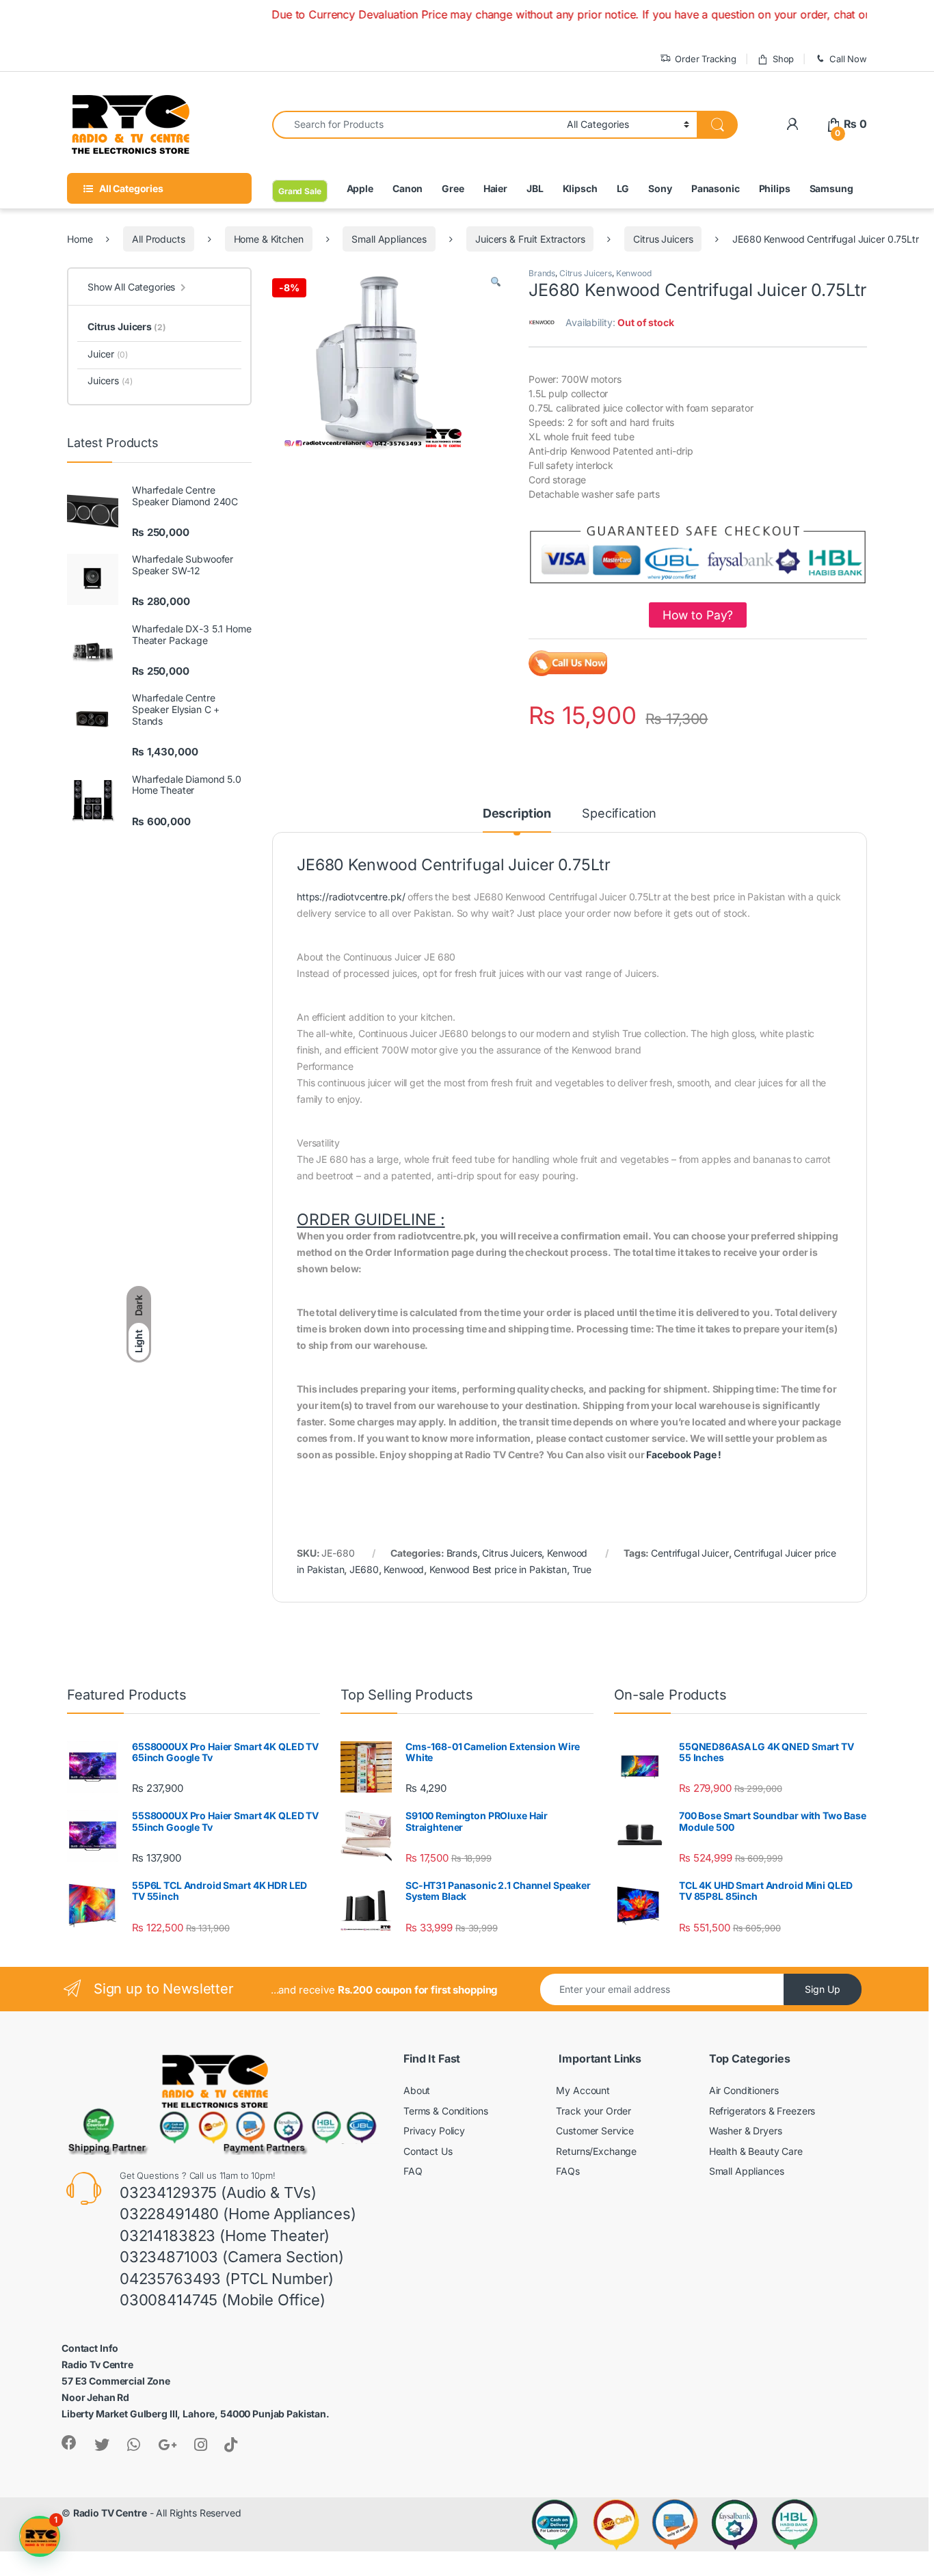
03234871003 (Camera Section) (232, 2257)
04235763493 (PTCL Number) (227, 2279)
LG (623, 188)
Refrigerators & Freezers (762, 2111)
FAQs (568, 2171)
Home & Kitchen (269, 239)
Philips (775, 188)
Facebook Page (681, 1454)
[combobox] (416, 125)
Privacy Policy (434, 2131)
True (582, 1569)
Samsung (831, 188)
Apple (360, 188)
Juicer (108, 354)
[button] (496, 282)
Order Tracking (706, 59)
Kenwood (634, 273)
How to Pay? (698, 615)
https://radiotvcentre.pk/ (351, 897)
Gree (453, 188)
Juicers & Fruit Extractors (530, 239)
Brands (542, 273)
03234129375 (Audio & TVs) (218, 2192)
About (417, 2090)
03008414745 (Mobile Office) (223, 2300)
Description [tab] (517, 814)
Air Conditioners (744, 2090)
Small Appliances (389, 239)
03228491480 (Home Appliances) (238, 2214)
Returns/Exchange (596, 2151)
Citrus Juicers (663, 239)
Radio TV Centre (110, 2513)
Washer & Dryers (746, 2131)
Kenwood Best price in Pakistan (498, 1569)
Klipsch (580, 188)
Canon (408, 188)
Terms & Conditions (445, 2111)
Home (80, 239)
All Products (158, 239)
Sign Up (823, 1989)
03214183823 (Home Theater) (225, 2236)
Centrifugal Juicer (690, 1553)
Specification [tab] (619, 814)
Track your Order (593, 2111)
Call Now (848, 59)
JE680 (364, 1569)
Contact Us (428, 2151)
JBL (535, 188)
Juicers (110, 380)
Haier (495, 188)
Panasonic (716, 188)
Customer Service (595, 2131)
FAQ (413, 2171)
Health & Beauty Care (756, 2151)
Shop (783, 59)
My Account (583, 2090)
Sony (660, 188)
